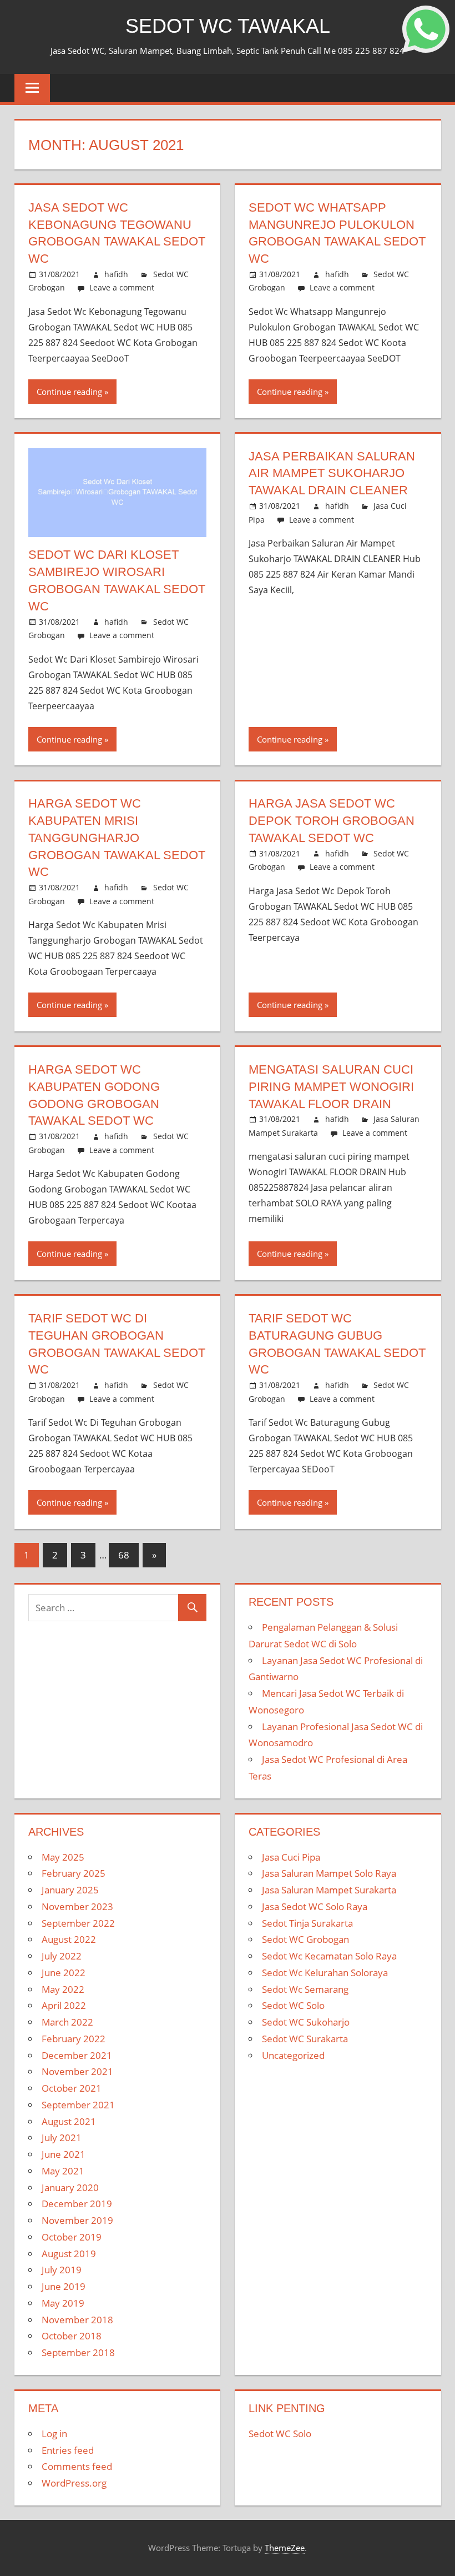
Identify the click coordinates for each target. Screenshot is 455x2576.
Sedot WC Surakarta (305, 2039)
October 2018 (72, 2336)
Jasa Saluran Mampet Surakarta (329, 1890)
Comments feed (77, 2466)
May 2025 (63, 1857)
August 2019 (69, 2254)
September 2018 (78, 2352)
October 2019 (72, 2237)
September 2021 (78, 2105)
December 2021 (77, 2055)
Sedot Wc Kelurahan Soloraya (325, 1973)
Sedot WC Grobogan (305, 1939)
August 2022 (69, 1939)
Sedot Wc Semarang (305, 1989)
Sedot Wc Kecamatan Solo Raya (329, 1956)
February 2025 (74, 1873)
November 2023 (77, 1906)
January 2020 (70, 2187)
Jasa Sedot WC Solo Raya (315, 1906)
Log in (54, 2434)
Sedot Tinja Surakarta (307, 1923)
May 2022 (63, 1989)
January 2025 (70, 1890)
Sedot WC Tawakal (228, 26)
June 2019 (64, 2286)
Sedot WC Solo (293, 2005)
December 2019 (77, 2204)
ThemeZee (285, 2548)
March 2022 (67, 2022)
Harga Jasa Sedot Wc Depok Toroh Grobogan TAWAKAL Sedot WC (332, 821)
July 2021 (62, 2138)
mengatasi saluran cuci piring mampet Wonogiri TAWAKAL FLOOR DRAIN (331, 1087)
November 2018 (77, 2320)
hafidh (116, 274)
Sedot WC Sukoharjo (306, 2022)
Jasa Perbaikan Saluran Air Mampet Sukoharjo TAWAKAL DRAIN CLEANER (332, 473)
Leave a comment (122, 287)
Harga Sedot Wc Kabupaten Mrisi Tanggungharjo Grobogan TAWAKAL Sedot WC (117, 838)
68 (124, 1555)
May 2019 (63, 2303)
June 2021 (64, 2154)
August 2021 (69, 2121)
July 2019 (62, 2270)
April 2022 (64, 2005)
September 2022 (78, 1923)
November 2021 (77, 2071)
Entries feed (68, 2450)
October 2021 (72, 2088)
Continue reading (69, 392)
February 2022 (74, 2039)
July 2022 (62, 1956)
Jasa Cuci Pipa (291, 1857)
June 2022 (64, 1973)
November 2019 (77, 2220)
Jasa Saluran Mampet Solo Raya (329, 1873)
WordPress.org (74, 2483)
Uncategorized (293, 2055)
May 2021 (63, 2171)
